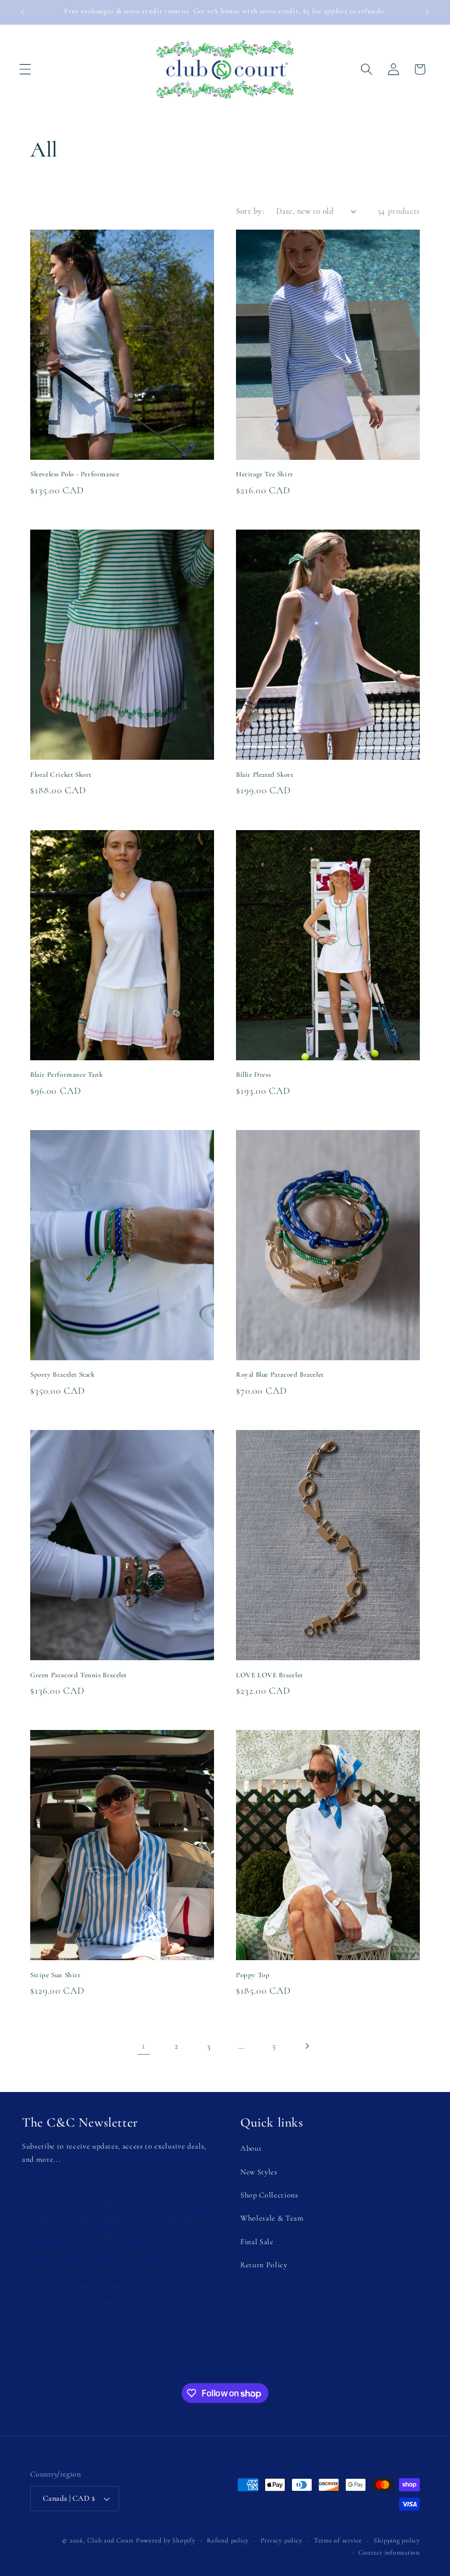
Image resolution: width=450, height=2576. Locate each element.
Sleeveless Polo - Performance (75, 474)
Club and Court (111, 2540)
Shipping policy (397, 2540)
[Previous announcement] (22, 12)
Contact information (389, 2552)
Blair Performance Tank (66, 1075)
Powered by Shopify (166, 2540)
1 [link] (144, 2046)
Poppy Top (253, 1975)
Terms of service (338, 2540)
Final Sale (257, 2242)
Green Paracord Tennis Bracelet (78, 1675)
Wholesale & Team (272, 2218)
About (251, 2148)
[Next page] (306, 2046)
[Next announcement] (428, 12)
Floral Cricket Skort (61, 775)
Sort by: (250, 211)
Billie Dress (253, 1075)
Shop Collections (269, 2195)
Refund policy (228, 2540)
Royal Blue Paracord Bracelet (280, 1375)
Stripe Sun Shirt (55, 1975)
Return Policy (264, 2265)
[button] (25, 69)
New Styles (259, 2172)
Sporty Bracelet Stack (63, 1375)
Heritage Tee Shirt (265, 474)
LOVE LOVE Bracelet (269, 1675)
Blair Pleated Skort (265, 775)
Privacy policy (282, 2540)
